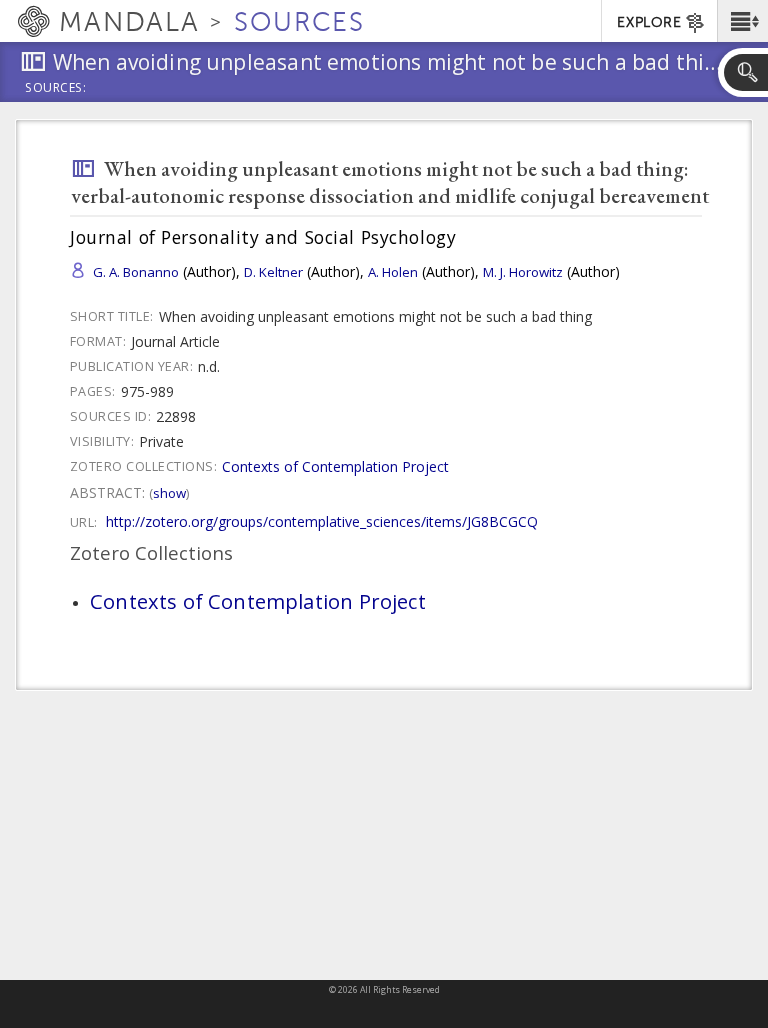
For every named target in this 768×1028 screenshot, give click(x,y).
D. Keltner (273, 272)
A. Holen (393, 272)
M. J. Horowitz (523, 272)
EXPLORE (649, 22)
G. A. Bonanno (136, 272)
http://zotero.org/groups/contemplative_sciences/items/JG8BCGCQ (322, 521)
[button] (742, 21)
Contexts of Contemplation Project (335, 466)
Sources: (56, 89)
